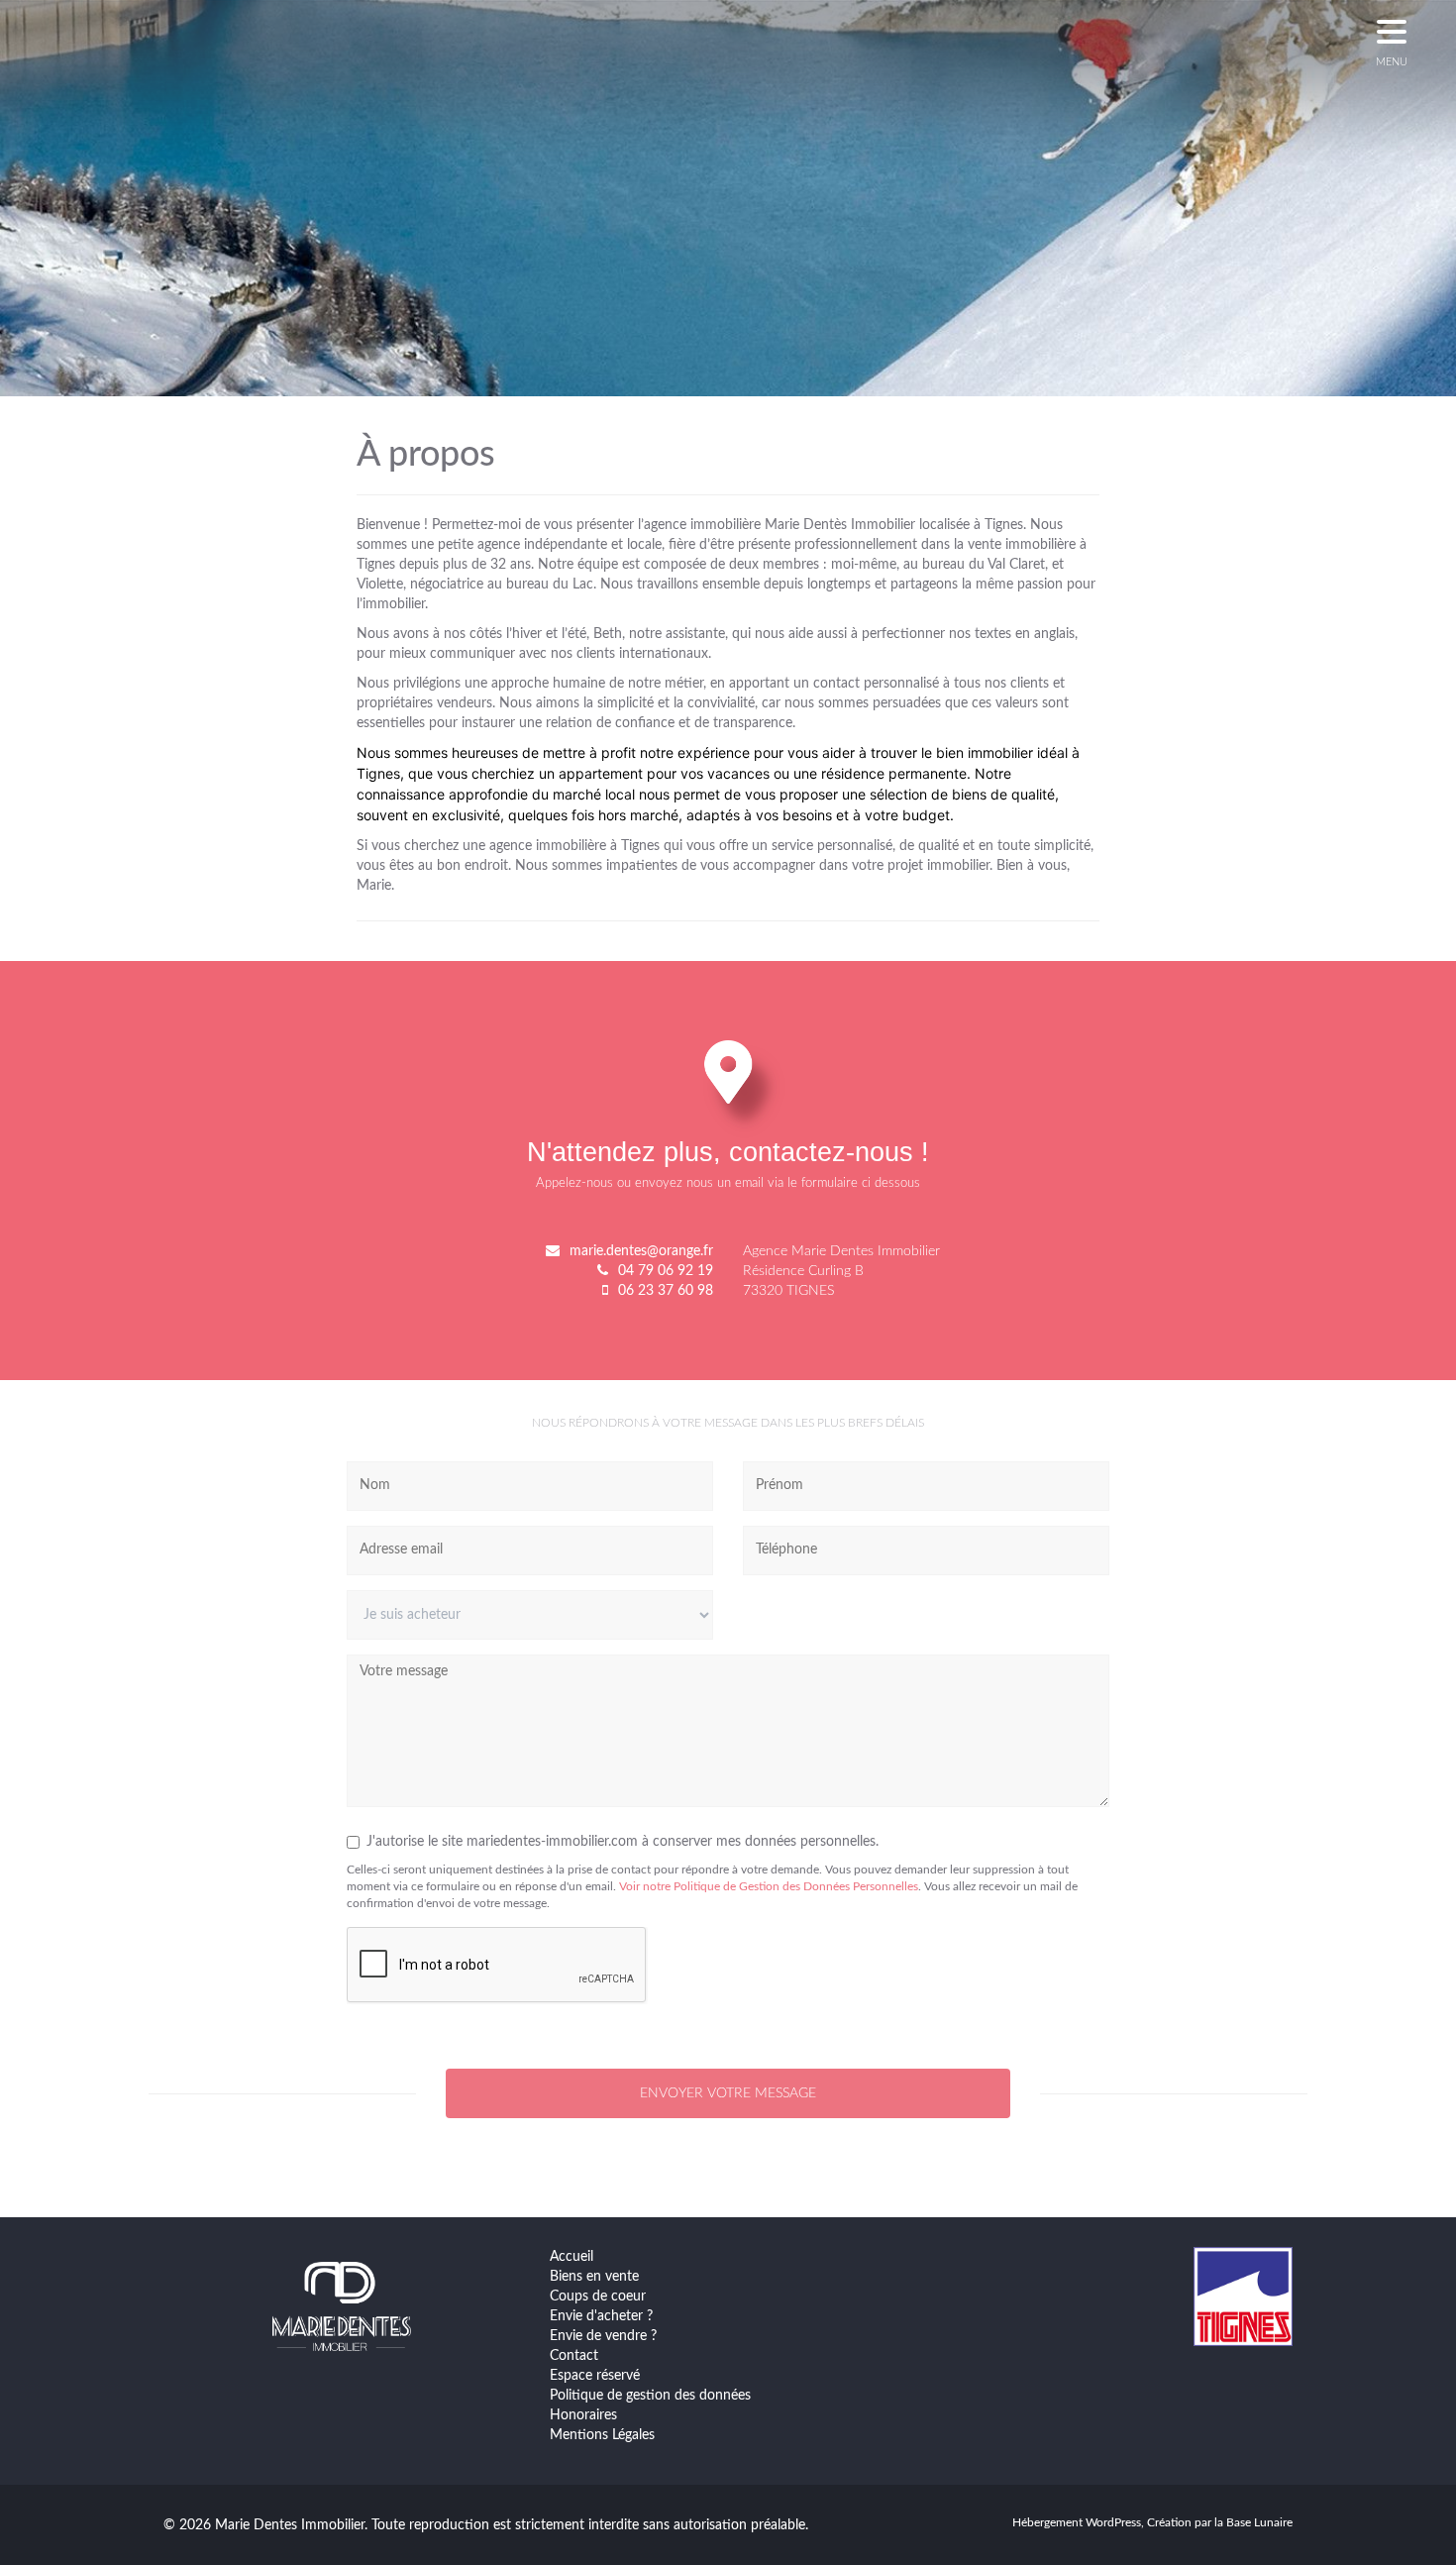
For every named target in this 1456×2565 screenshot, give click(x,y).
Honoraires (583, 2415)
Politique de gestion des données (650, 2396)
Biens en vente (594, 2277)
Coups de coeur (598, 2297)
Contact (574, 2356)
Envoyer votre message (728, 2093)
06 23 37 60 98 (666, 1291)
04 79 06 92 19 (666, 1271)
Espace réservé (595, 2376)
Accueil (572, 2257)
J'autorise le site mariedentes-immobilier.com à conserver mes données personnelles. (623, 1842)
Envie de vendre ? (603, 2336)
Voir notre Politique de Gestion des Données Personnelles (769, 1886)
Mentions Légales (602, 2435)
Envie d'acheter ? (601, 2316)
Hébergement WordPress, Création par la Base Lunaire (1152, 2522)
